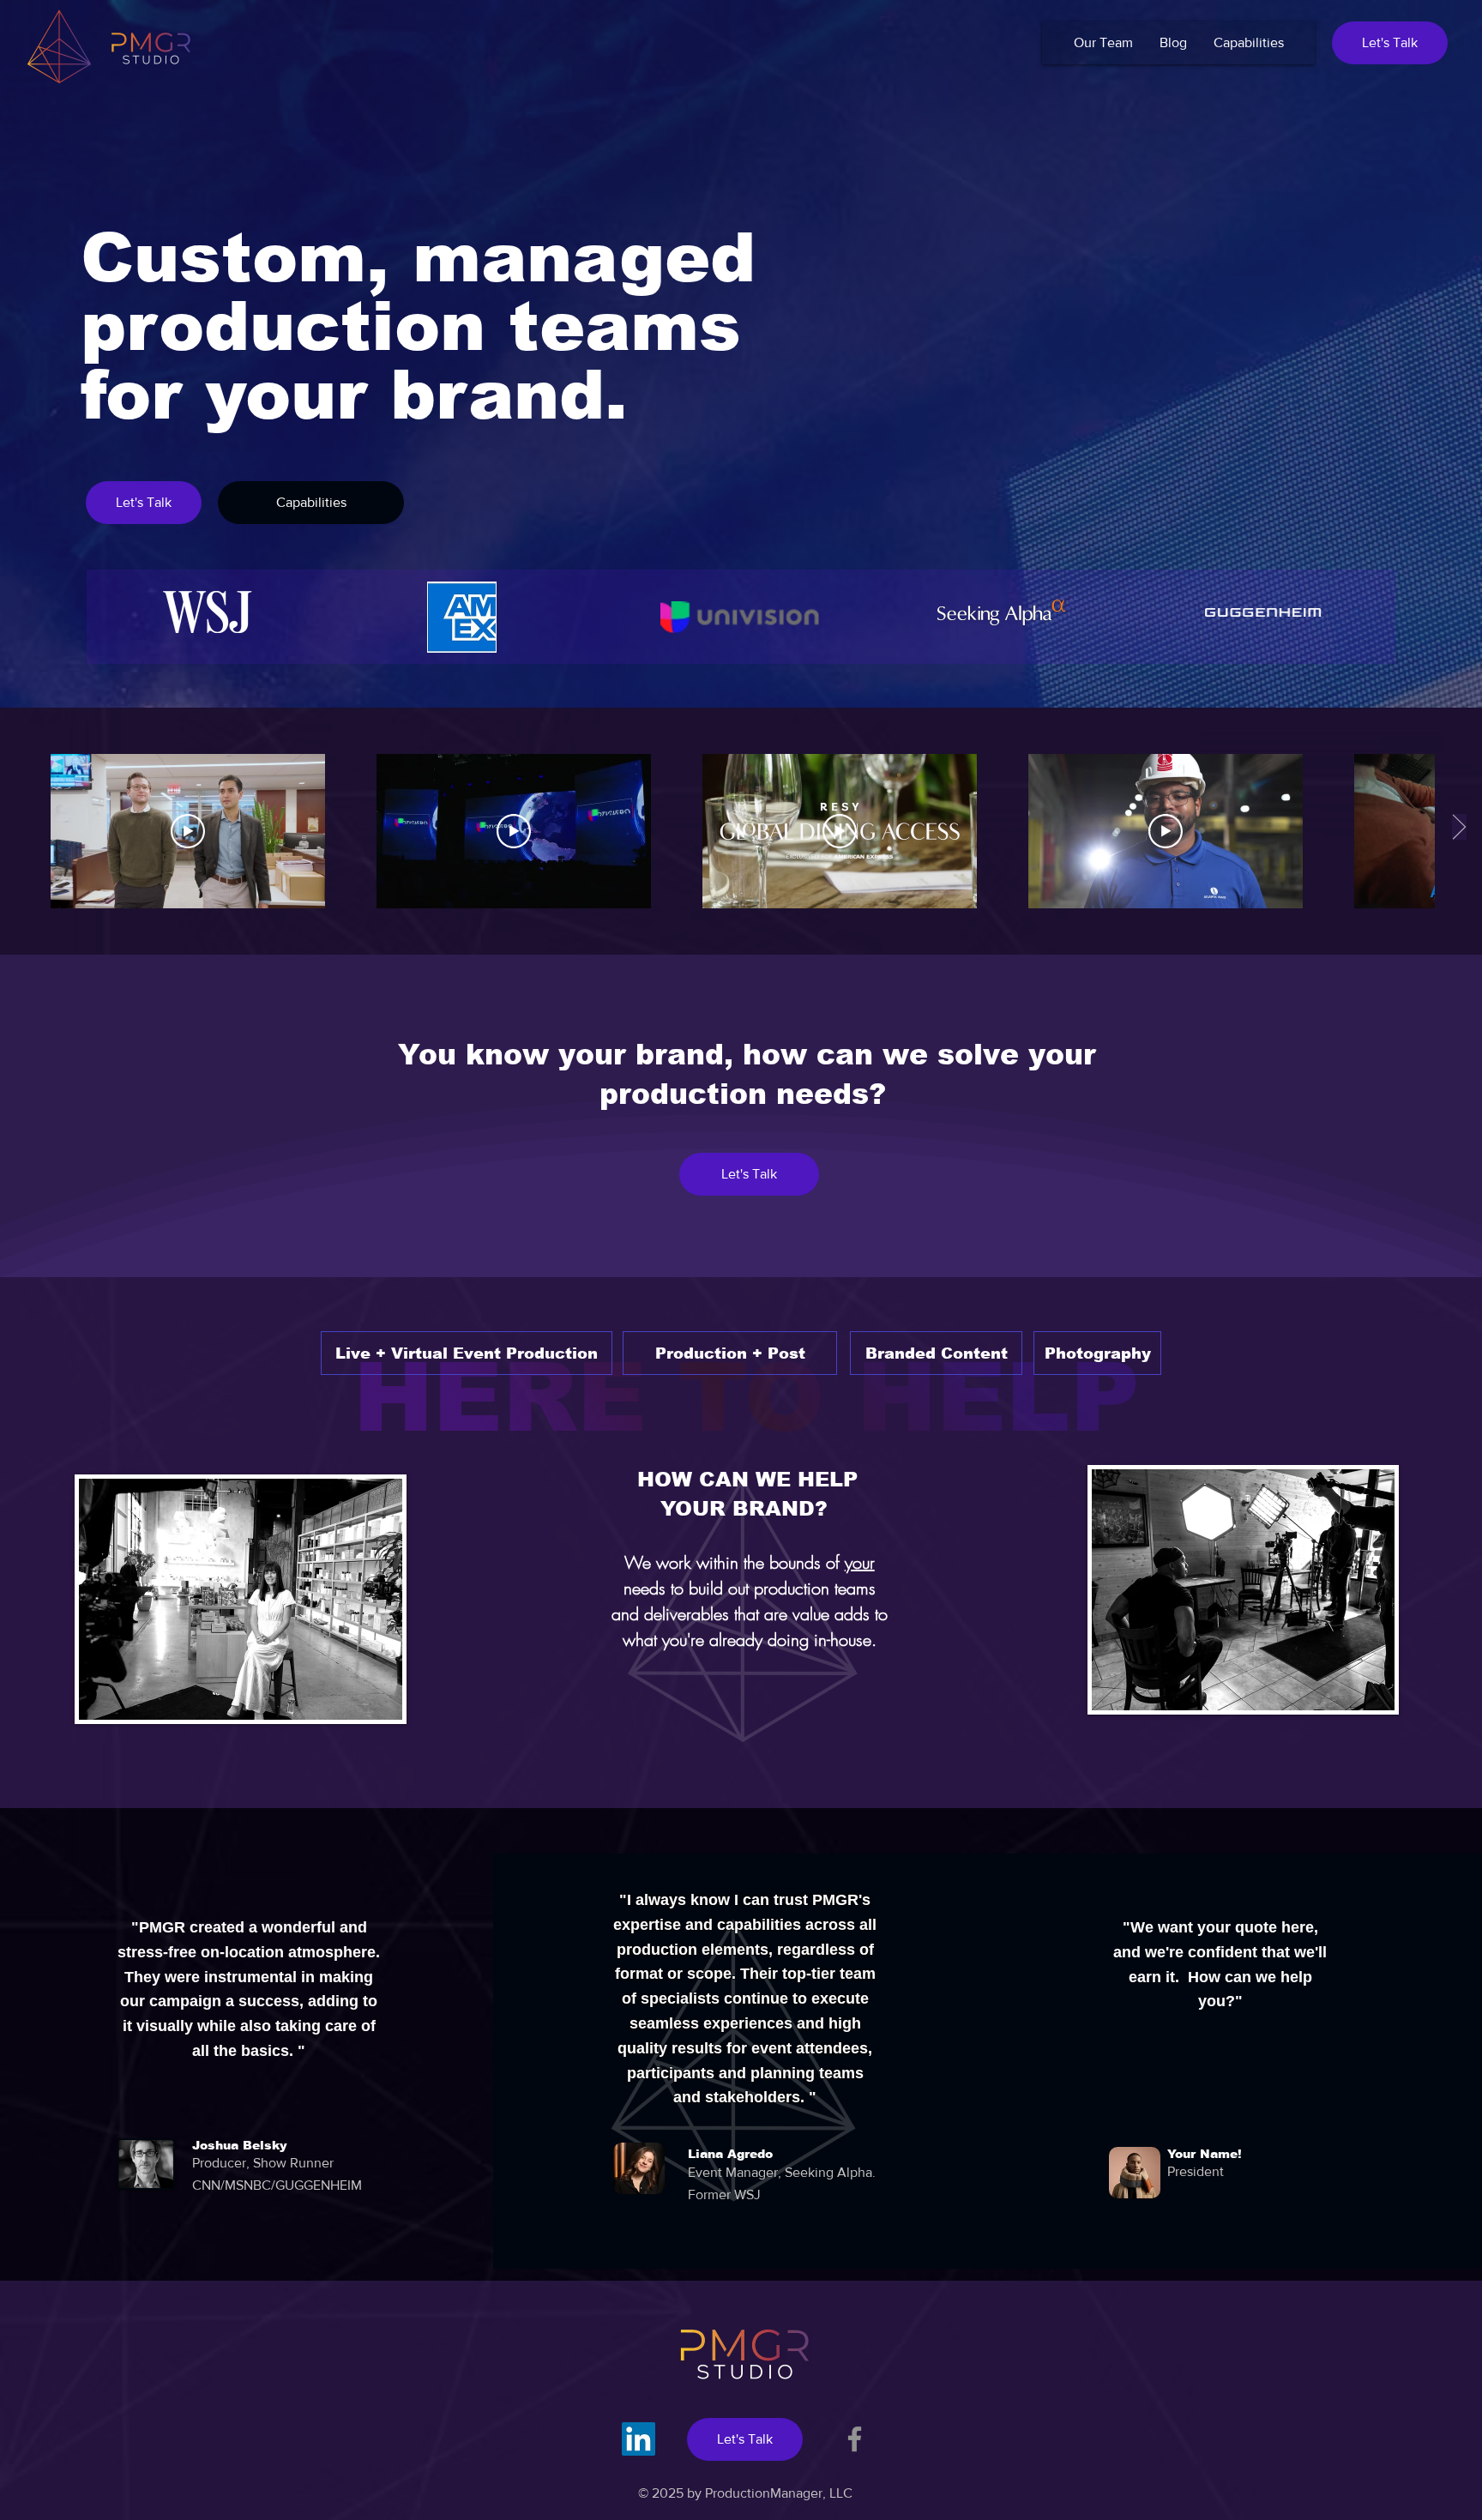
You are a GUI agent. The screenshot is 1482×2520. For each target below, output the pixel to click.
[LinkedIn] (639, 2439)
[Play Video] (188, 831)
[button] (1390, 43)
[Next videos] (1458, 828)
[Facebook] (855, 2439)
